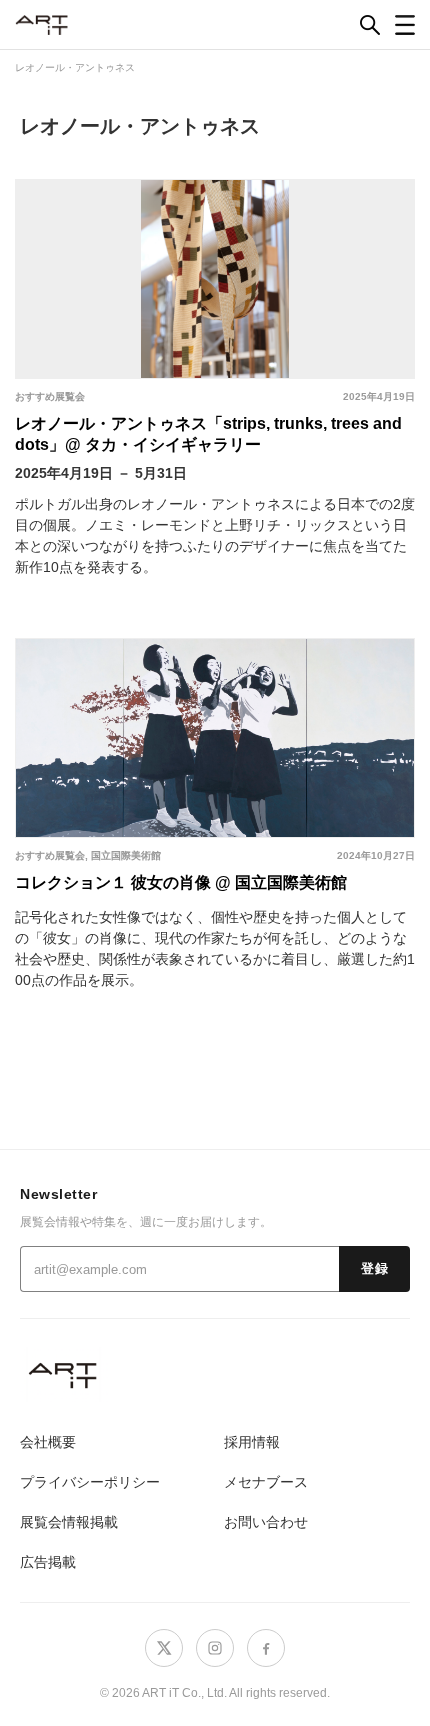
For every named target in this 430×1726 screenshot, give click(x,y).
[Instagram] (215, 1648)
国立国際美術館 (126, 855)
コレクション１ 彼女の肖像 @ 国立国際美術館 (181, 882)
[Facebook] (266, 1648)
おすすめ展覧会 (50, 396)
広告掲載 (48, 1562)
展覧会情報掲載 (69, 1522)
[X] (164, 1648)
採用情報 (252, 1442)
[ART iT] (215, 1374)
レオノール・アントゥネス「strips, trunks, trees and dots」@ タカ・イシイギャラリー (208, 434)
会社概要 (48, 1442)
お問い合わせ (266, 1522)
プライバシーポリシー (90, 1482)
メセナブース (266, 1482)
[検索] (370, 25)
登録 (374, 1269)
